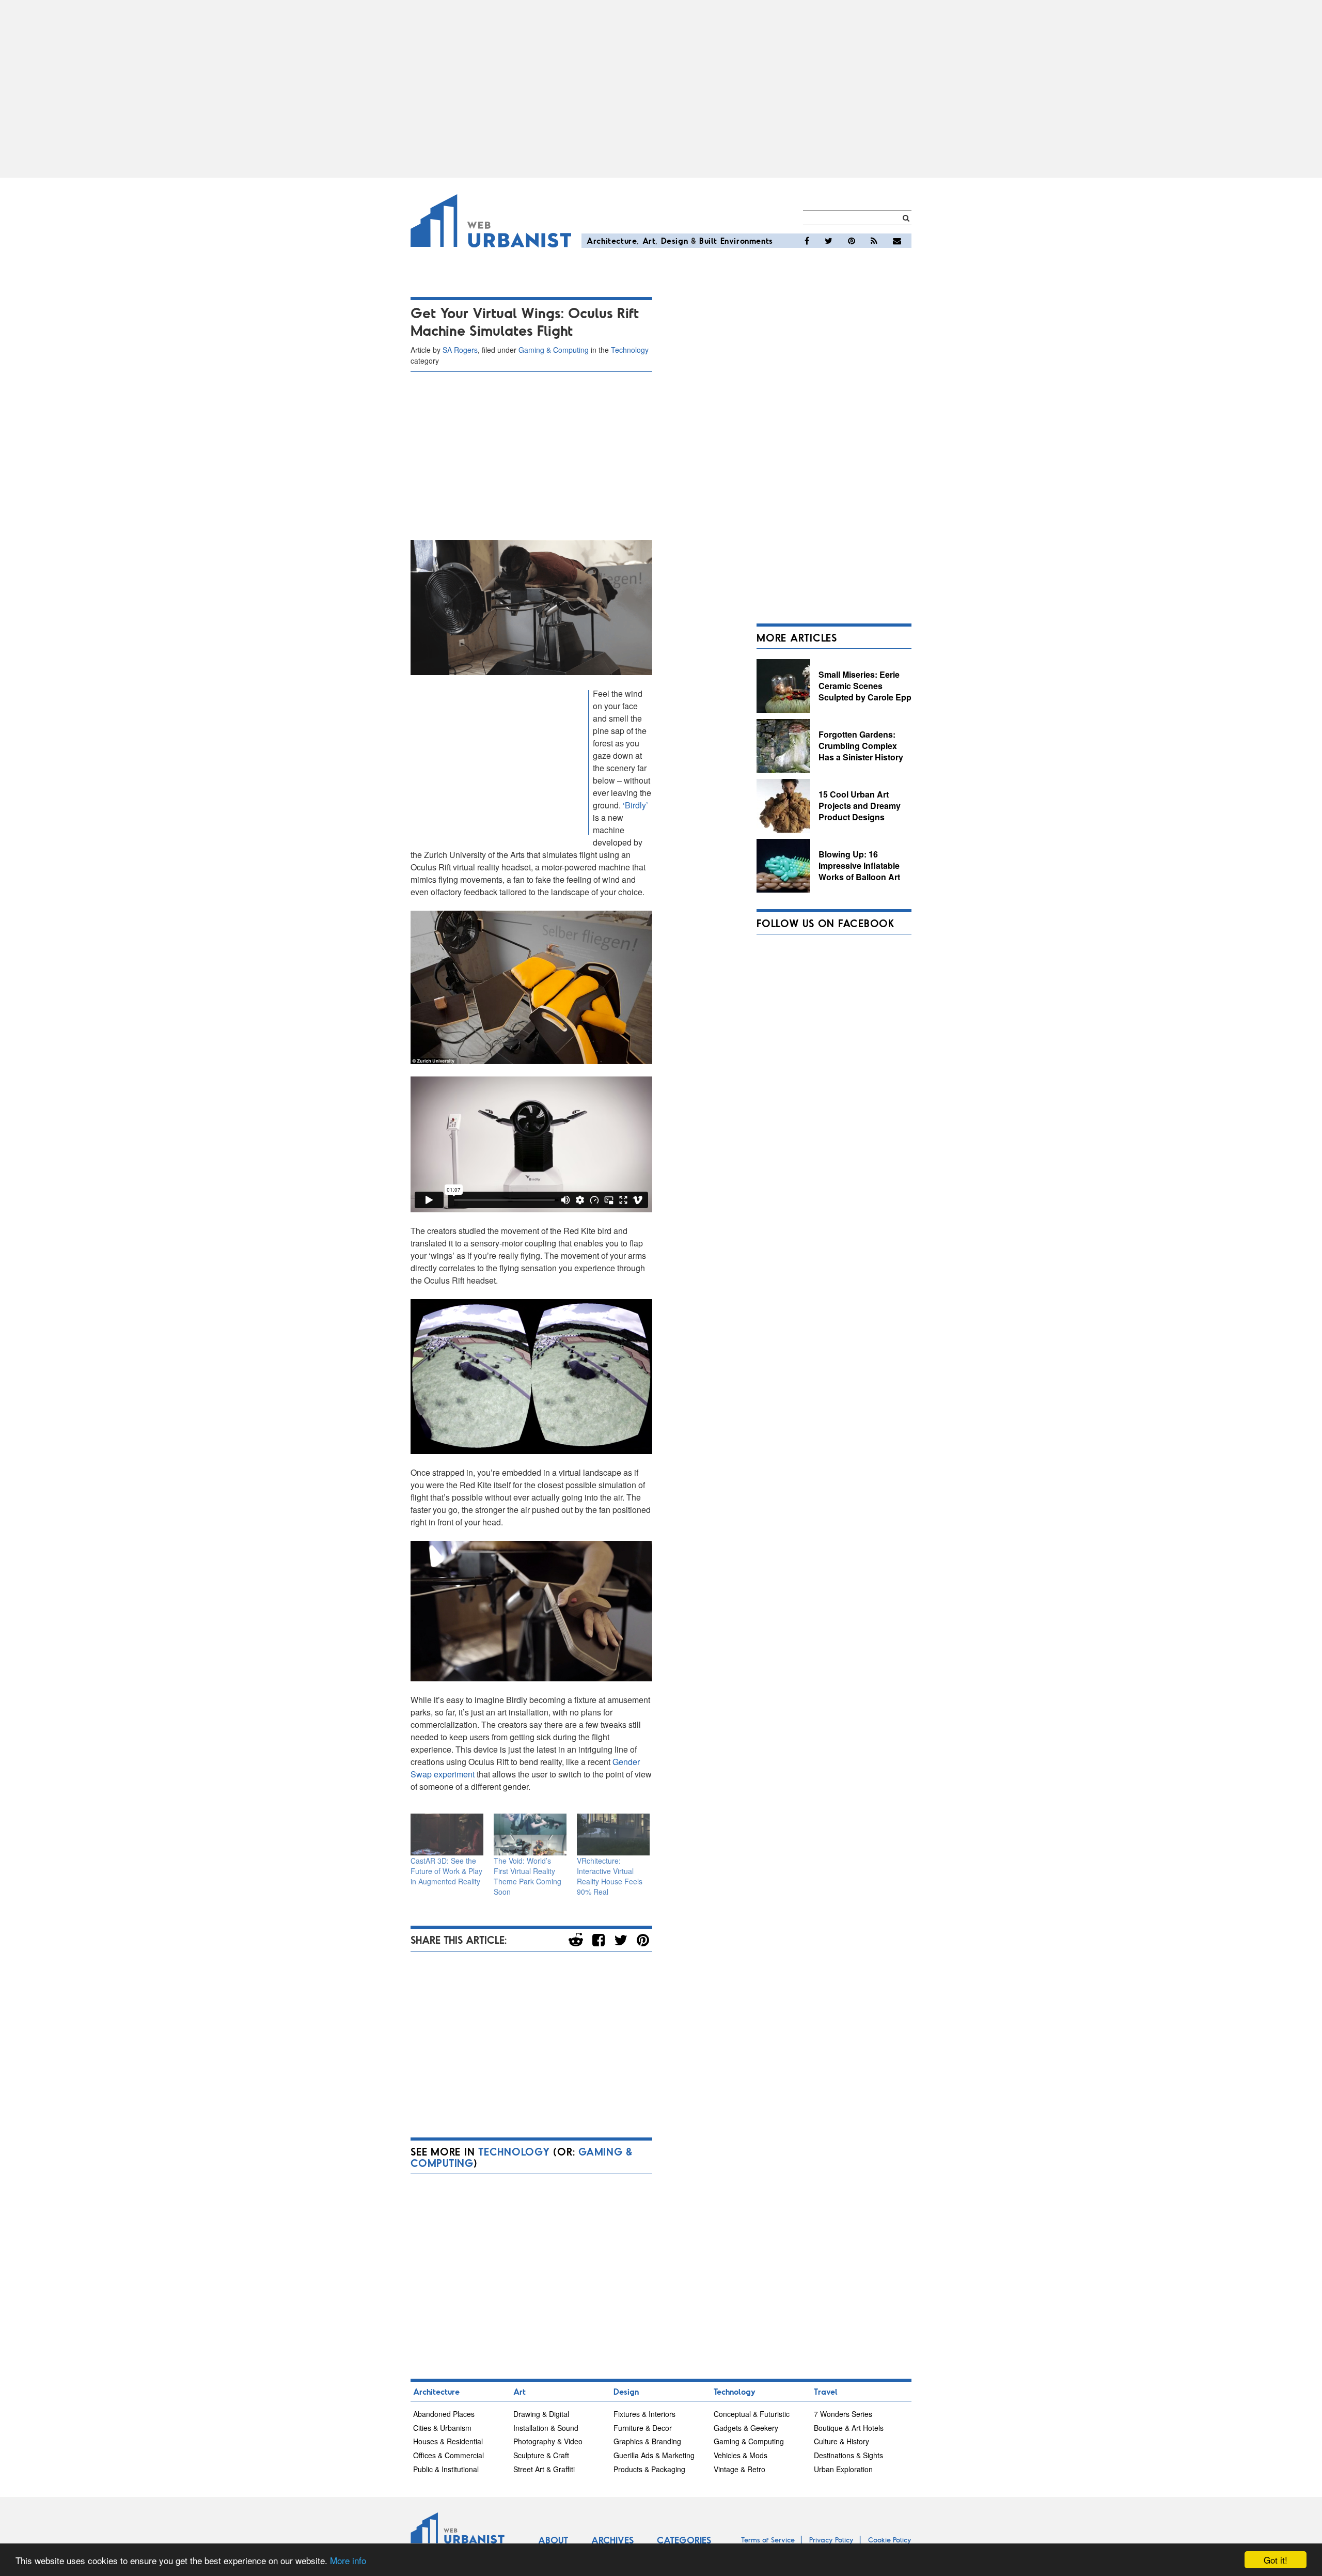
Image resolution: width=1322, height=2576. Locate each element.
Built (708, 240)
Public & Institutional (446, 2469)
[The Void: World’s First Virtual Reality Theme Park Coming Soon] (530, 1835)
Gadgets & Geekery (746, 2428)
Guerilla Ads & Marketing (654, 2455)
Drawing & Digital (541, 2414)
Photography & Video (548, 2441)
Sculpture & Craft (541, 2455)
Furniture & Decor (643, 2428)
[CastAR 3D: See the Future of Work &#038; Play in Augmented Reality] (447, 1835)
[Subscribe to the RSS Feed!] (874, 241)
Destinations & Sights (848, 2455)
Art (649, 240)
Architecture (612, 240)
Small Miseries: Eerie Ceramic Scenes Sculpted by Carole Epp (865, 685)
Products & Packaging (649, 2469)
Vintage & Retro (739, 2469)
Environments (747, 240)
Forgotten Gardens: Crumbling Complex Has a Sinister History (861, 745)
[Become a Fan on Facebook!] (807, 241)
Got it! (1276, 2560)
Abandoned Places (444, 2414)
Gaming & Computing (554, 350)
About (553, 2540)
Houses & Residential (448, 2441)
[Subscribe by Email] (897, 241)
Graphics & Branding (647, 2441)
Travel (826, 2391)
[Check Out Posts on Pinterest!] (852, 241)
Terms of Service (768, 2540)
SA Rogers (460, 350)
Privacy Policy (831, 2540)
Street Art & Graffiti (544, 2469)
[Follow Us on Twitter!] (829, 241)
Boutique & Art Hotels (849, 2428)
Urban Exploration (843, 2469)
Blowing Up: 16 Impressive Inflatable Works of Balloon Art (859, 865)
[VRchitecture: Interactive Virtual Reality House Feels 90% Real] (613, 1835)
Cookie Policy (890, 2540)
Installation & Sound (546, 2428)
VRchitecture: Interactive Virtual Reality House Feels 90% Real (610, 1876)
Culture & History (841, 2441)
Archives (612, 2540)
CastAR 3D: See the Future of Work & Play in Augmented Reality (446, 1871)
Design (675, 240)
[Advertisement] (661, 89)
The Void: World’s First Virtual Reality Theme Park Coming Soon (528, 1876)
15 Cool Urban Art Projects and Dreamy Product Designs (860, 805)
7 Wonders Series (843, 2414)
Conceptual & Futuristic (752, 2414)
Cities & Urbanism (442, 2428)
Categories (684, 2540)
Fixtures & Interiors (644, 2414)
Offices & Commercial (448, 2455)
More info (348, 2560)
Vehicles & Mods (741, 2455)
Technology (630, 350)
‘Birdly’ (634, 805)
